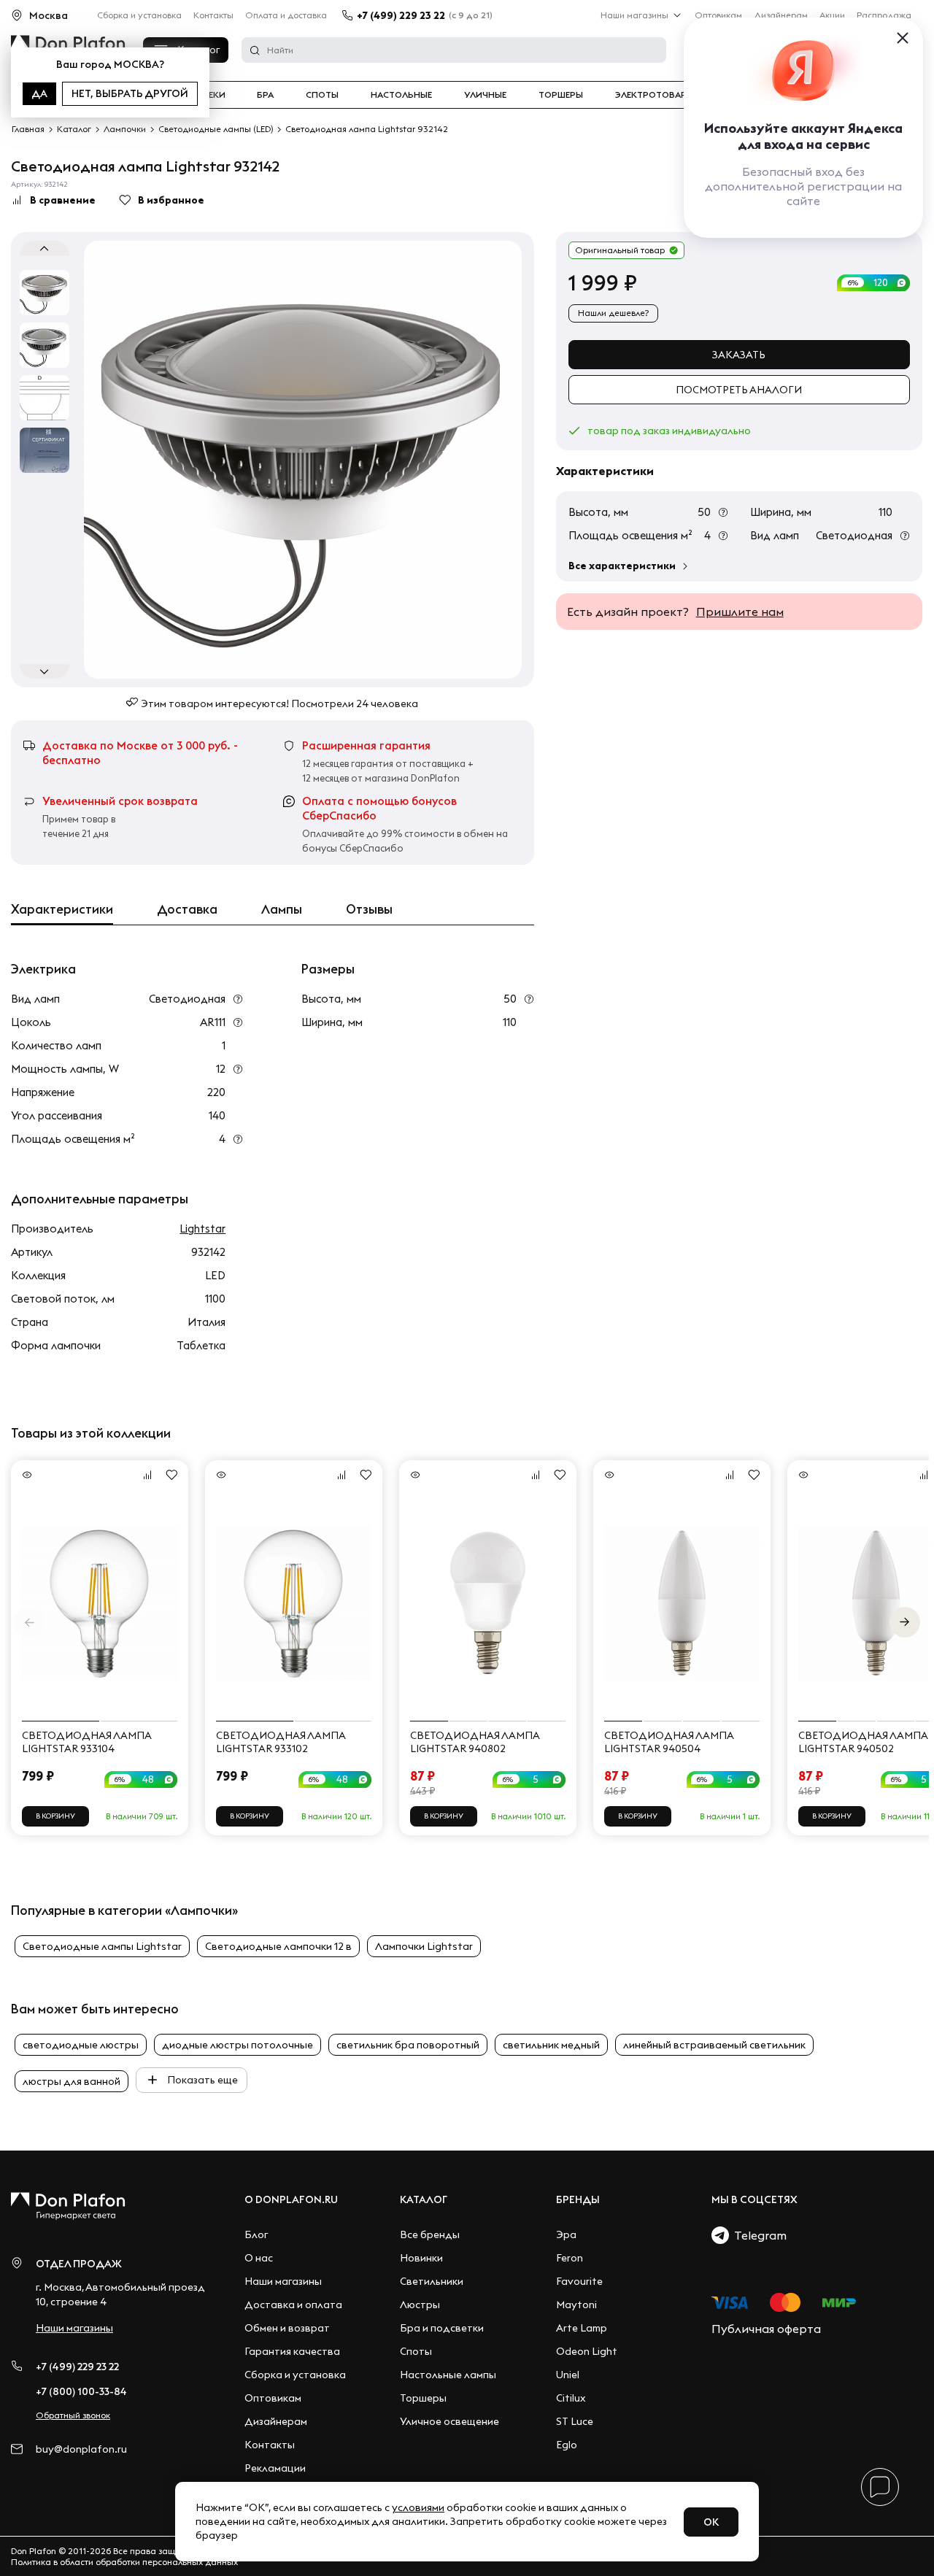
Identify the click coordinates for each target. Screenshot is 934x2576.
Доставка (187, 909)
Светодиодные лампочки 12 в (278, 1946)
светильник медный (551, 2045)
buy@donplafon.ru (81, 2449)
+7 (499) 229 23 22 (401, 15)
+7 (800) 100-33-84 (81, 2391)
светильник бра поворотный (408, 2045)
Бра (265, 95)
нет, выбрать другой (130, 93)
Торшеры (561, 95)
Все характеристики (622, 566)
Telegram (758, 2235)
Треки (211, 95)
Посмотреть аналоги (739, 390)
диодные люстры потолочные (238, 2045)
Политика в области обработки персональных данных (124, 2562)
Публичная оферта (766, 2329)
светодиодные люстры (81, 2045)
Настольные (401, 95)
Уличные (485, 95)
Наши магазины (634, 15)
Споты (322, 95)
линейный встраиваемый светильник (714, 2045)
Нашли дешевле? (613, 313)
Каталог (424, 2199)
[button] (905, 1622)
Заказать (739, 355)
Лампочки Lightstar (424, 1946)
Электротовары (655, 95)
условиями (418, 2507)
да (39, 93)
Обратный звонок (73, 2415)
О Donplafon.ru (291, 2199)
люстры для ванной (72, 2081)
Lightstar (202, 1229)
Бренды (578, 2199)
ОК (711, 2522)
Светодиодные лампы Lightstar (102, 1946)
